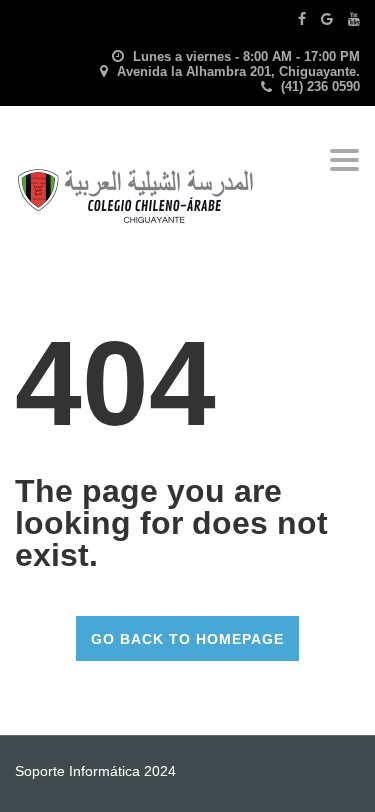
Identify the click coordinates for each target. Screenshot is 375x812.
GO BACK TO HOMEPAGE (187, 639)
